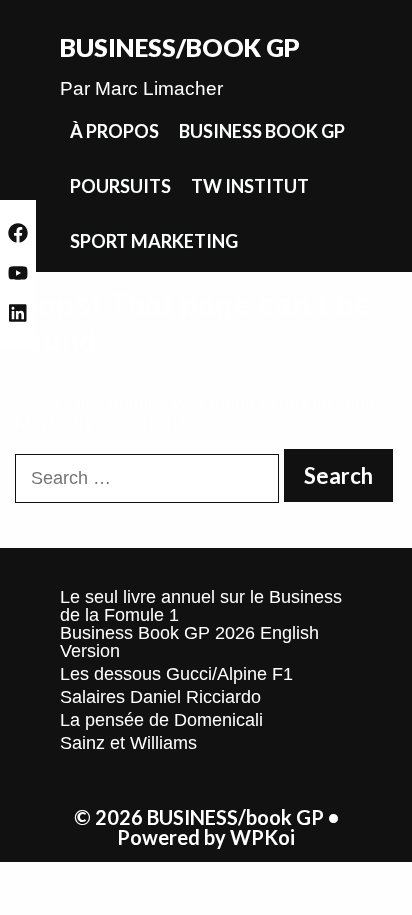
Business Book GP (262, 131)
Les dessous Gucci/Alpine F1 (176, 674)
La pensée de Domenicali (161, 720)
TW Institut (250, 186)
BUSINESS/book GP (180, 47)
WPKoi (262, 837)
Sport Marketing (154, 241)
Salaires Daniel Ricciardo (160, 697)
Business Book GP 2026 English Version (189, 642)
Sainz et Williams (128, 743)
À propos (114, 131)
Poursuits (120, 186)
